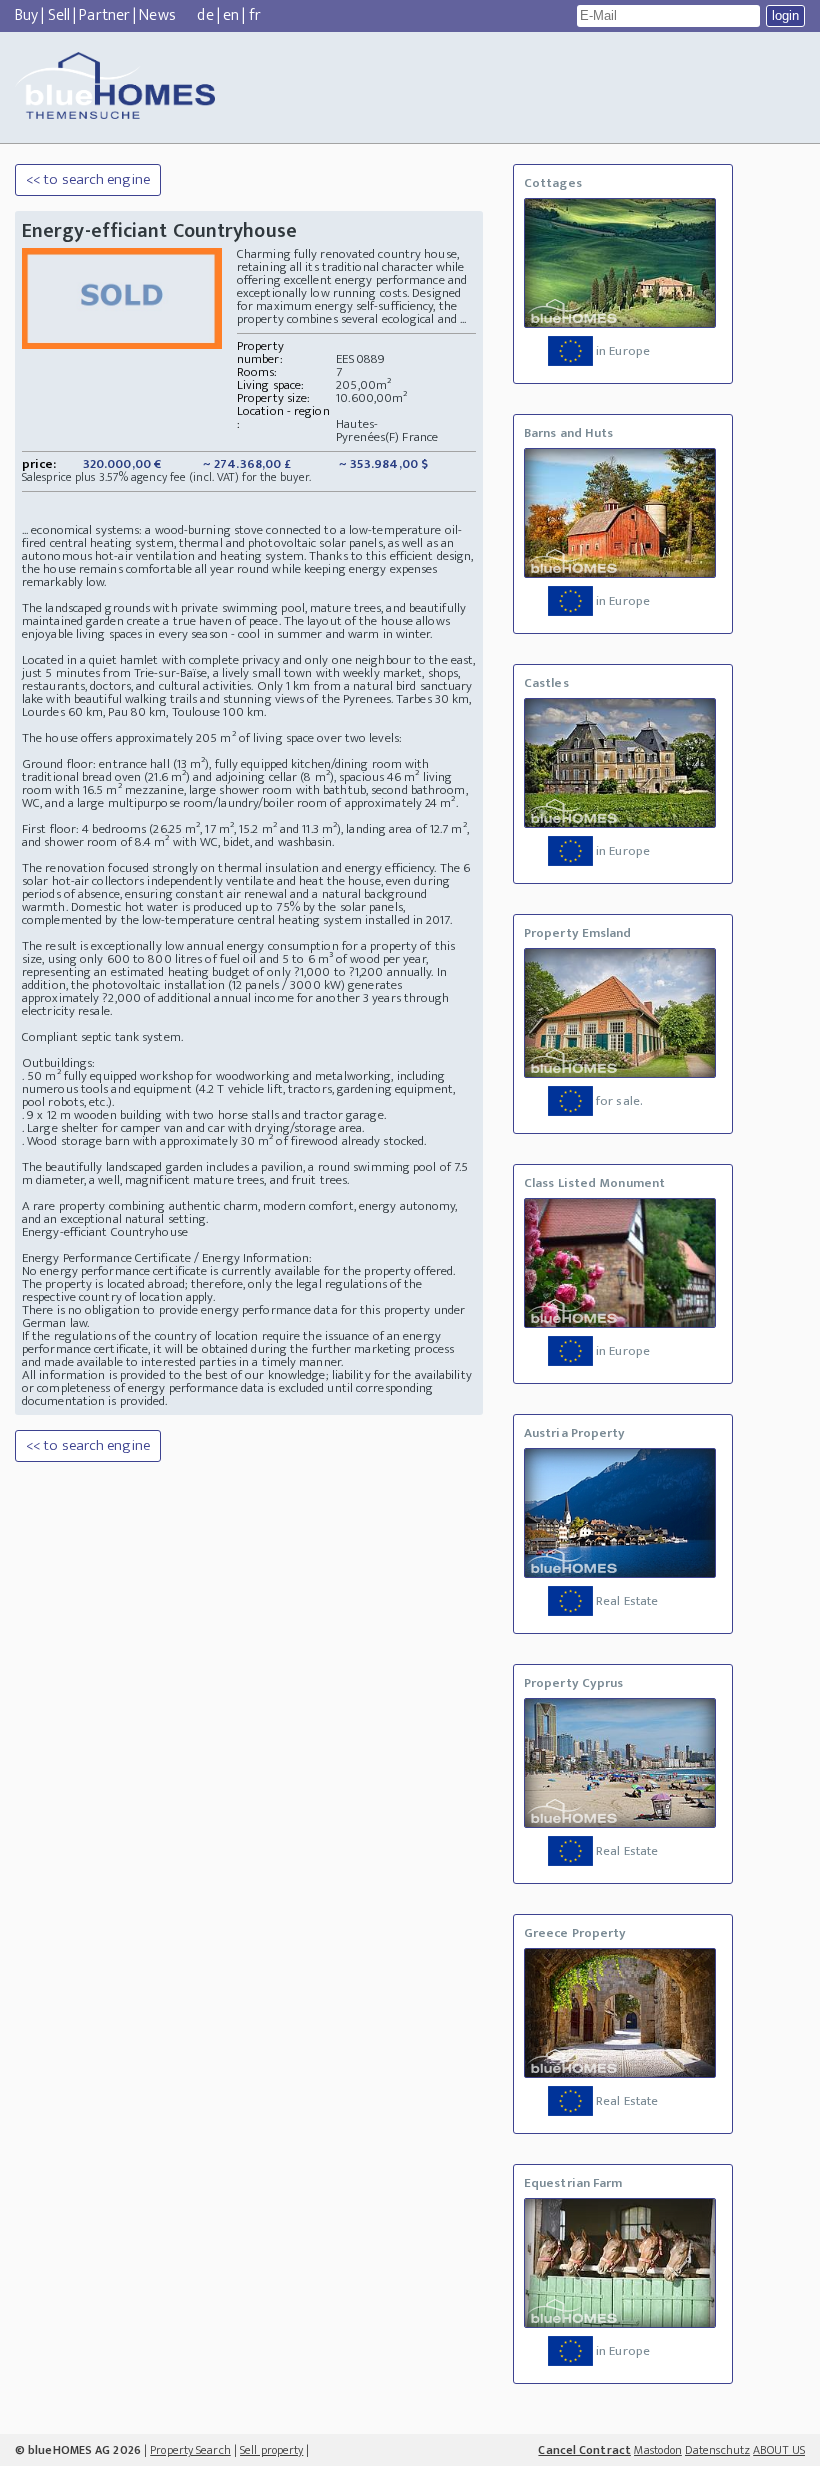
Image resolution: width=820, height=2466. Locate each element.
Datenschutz (717, 2450)
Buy (26, 15)
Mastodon (658, 2450)
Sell (59, 15)
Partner (104, 15)
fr (255, 15)
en (231, 15)
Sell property (271, 2450)
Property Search (190, 2450)
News (157, 15)
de (205, 15)
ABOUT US (779, 2450)
